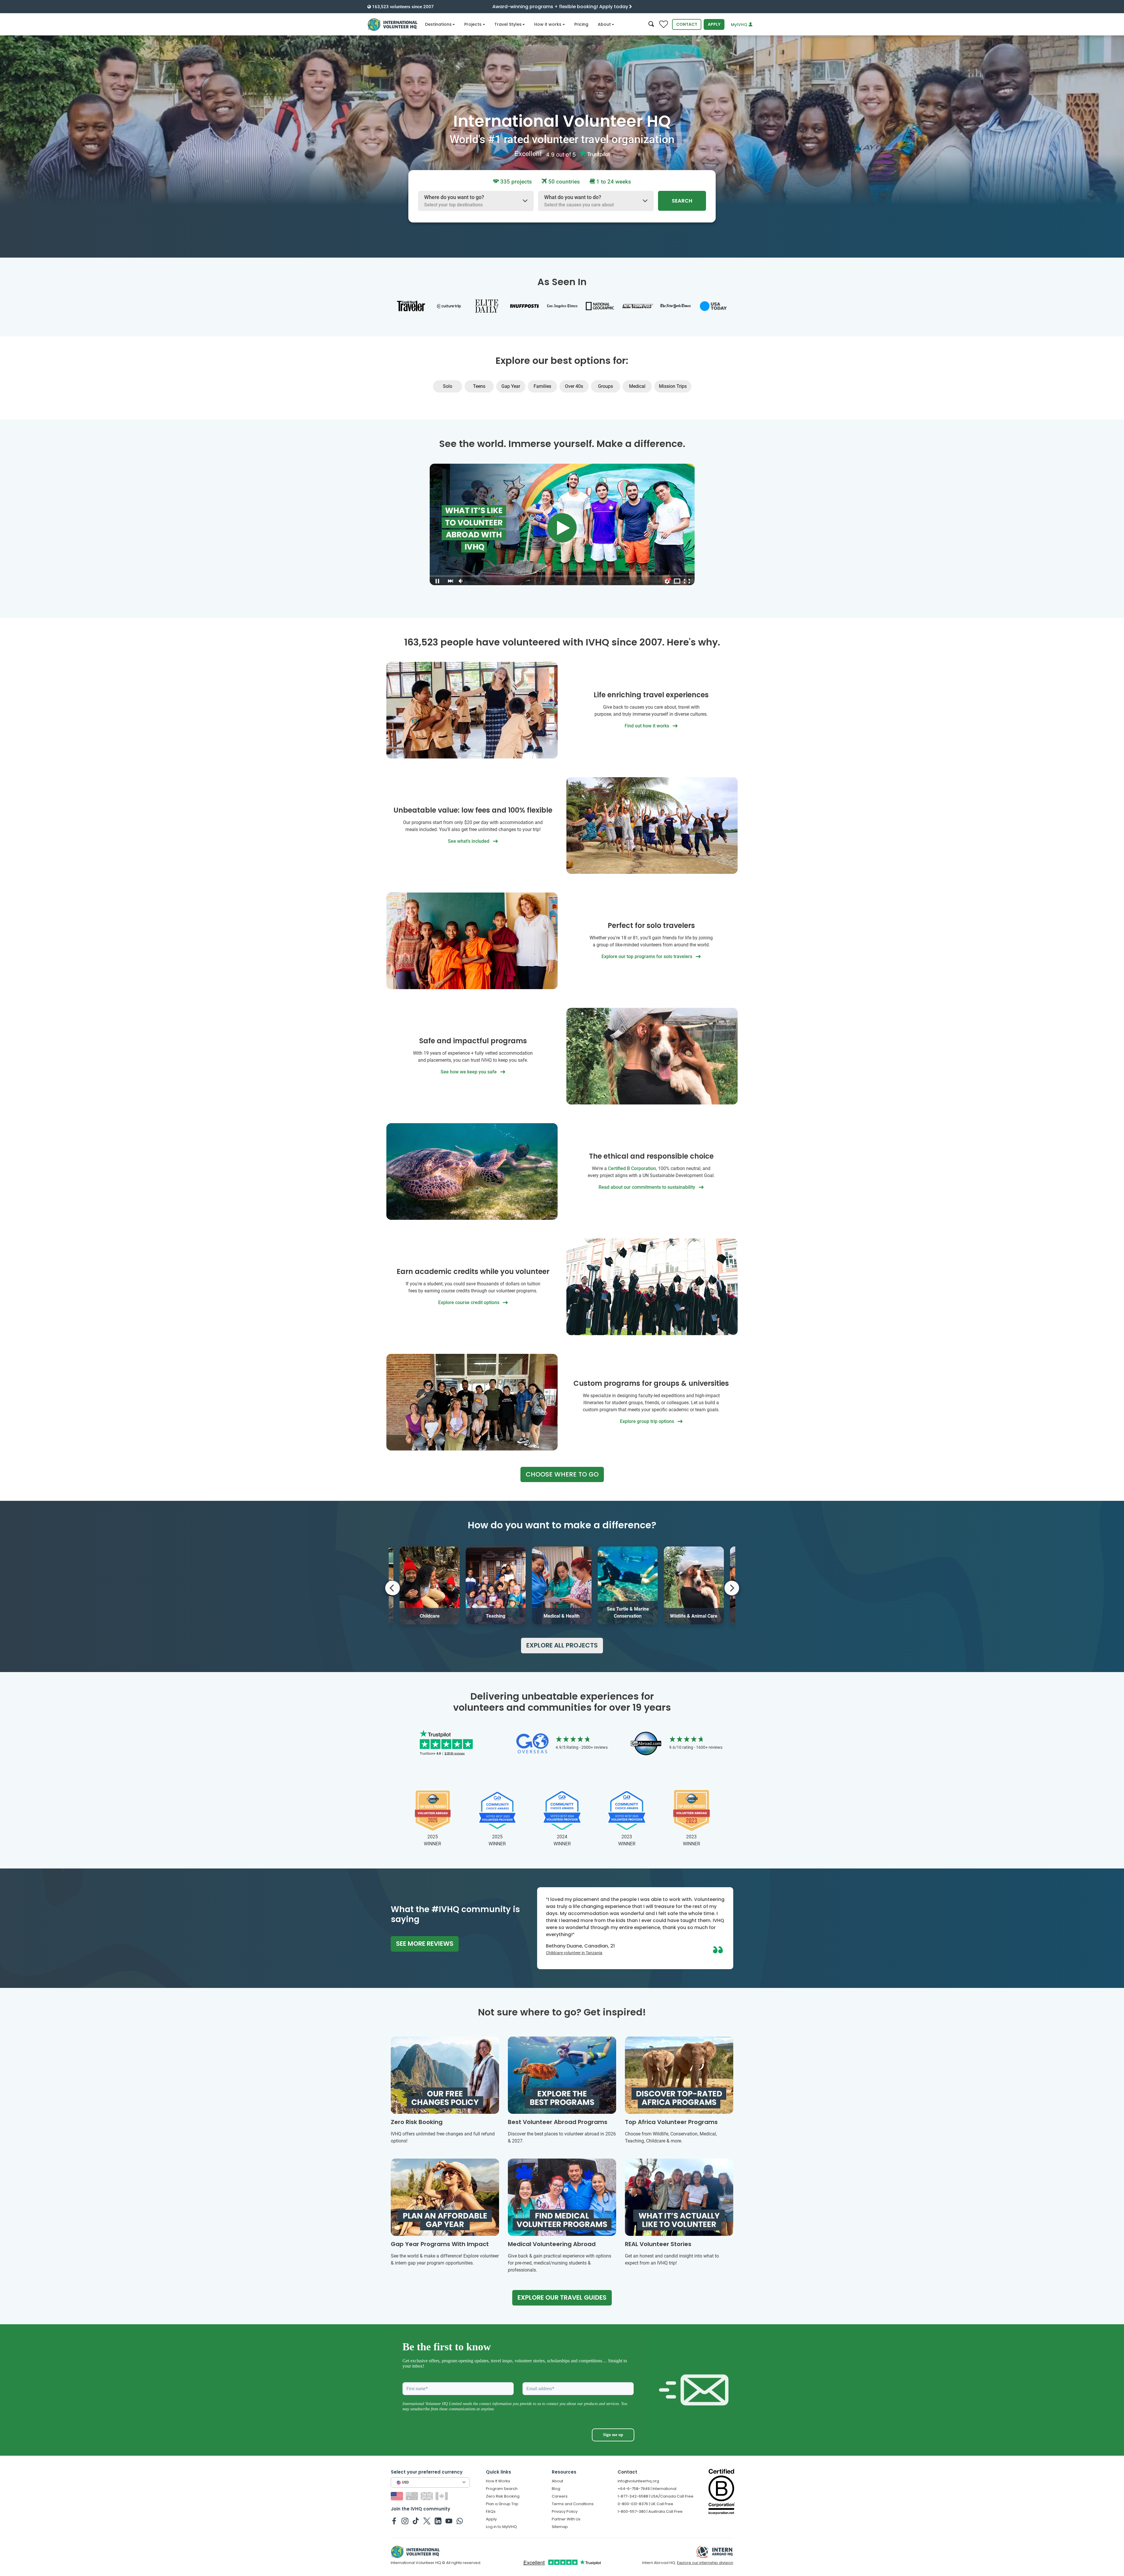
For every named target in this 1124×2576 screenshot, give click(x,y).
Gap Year (511, 386)
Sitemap (560, 2527)
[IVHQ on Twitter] (427, 2521)
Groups (605, 386)
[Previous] (393, 1588)
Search (682, 201)
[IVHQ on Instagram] (405, 2521)
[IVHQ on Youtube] (449, 2521)
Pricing (581, 24)
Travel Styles (508, 24)
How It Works (498, 2481)
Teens (479, 386)
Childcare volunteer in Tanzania (574, 1953)
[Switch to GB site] (428, 2496)
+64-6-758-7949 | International (647, 2489)
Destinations (438, 24)
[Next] (732, 1588)
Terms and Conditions (573, 2504)
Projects (473, 24)
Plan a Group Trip (502, 2504)
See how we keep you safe (469, 1072)
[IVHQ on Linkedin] (438, 2521)
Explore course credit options (469, 1302)
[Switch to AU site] (413, 2496)
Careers (560, 2496)
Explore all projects (562, 1645)
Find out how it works (647, 726)
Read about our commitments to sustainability (647, 1187)
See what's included (469, 841)
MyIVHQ (740, 25)
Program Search (502, 2489)
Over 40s (574, 386)
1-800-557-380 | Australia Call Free (650, 2511)
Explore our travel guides (562, 2297)
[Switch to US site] (398, 2496)
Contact (687, 24)
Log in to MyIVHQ (501, 2527)
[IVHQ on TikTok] (416, 2521)
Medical (637, 386)
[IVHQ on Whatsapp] (460, 2521)
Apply (714, 24)
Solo (448, 386)
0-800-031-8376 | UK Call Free (645, 2504)
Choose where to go (562, 1474)
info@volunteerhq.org (638, 2481)
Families (542, 386)
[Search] (651, 24)
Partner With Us (566, 2519)
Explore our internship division (705, 2563)
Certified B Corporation (632, 1168)
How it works (548, 24)
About (604, 24)
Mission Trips (673, 386)
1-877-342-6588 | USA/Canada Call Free (656, 2496)
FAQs (491, 2511)
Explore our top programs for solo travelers (647, 956)
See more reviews (425, 1944)
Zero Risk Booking (503, 2496)
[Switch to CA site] (442, 2496)
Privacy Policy (565, 2511)
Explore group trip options (648, 1421)
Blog (556, 2489)
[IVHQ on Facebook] (394, 2521)
